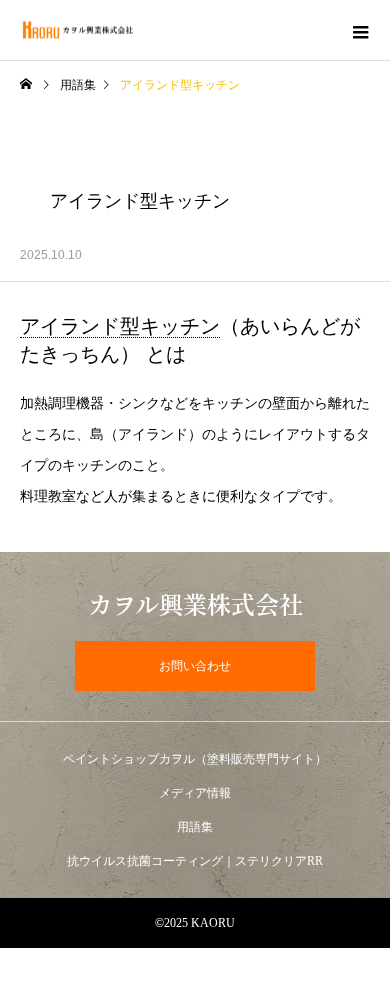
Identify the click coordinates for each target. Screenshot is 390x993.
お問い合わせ (195, 666)
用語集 (78, 85)
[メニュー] (360, 30)
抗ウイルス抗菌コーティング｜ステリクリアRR (195, 861)
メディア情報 (195, 793)
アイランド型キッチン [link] (120, 326)
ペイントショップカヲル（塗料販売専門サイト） (195, 759)
